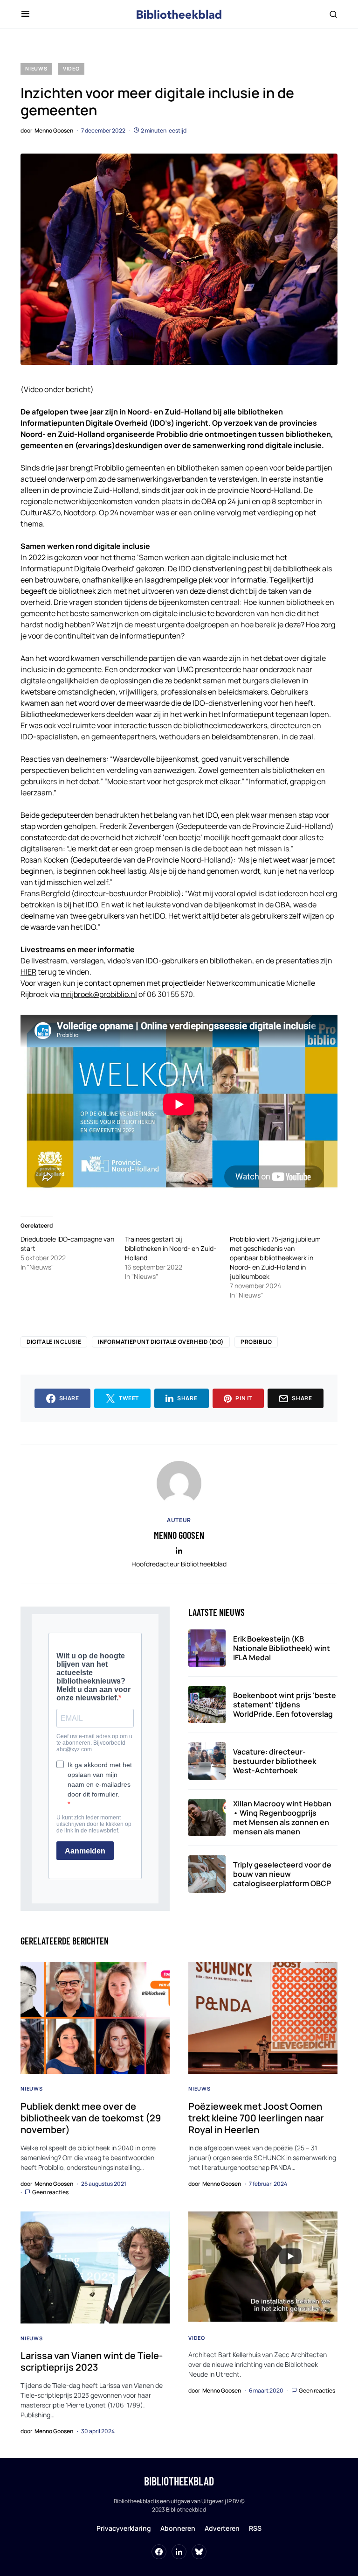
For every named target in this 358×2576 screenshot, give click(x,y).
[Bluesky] (199, 2552)
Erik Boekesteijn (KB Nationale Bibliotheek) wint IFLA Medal (282, 1648)
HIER (28, 972)
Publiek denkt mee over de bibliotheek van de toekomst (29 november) (91, 2118)
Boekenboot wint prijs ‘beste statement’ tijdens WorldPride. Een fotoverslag (285, 1705)
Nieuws (36, 68)
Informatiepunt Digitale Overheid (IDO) (161, 1342)
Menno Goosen (179, 1535)
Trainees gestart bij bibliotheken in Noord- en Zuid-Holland (171, 1248)
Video (71, 68)
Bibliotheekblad (179, 2481)
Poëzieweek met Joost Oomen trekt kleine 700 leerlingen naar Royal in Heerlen (256, 2118)
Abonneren (178, 2528)
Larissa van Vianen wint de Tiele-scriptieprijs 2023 (92, 2361)
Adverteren (222, 2528)
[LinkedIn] (179, 2552)
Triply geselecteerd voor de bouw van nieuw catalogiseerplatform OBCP (282, 1874)
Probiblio (256, 1342)
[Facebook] (159, 2552)
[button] (25, 14)
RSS (255, 2528)
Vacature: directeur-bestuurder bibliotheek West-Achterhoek (275, 1761)
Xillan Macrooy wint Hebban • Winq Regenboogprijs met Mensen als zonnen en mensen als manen (282, 1818)
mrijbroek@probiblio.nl (99, 994)
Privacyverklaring (124, 2528)
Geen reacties (50, 2192)
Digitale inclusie (54, 1342)
